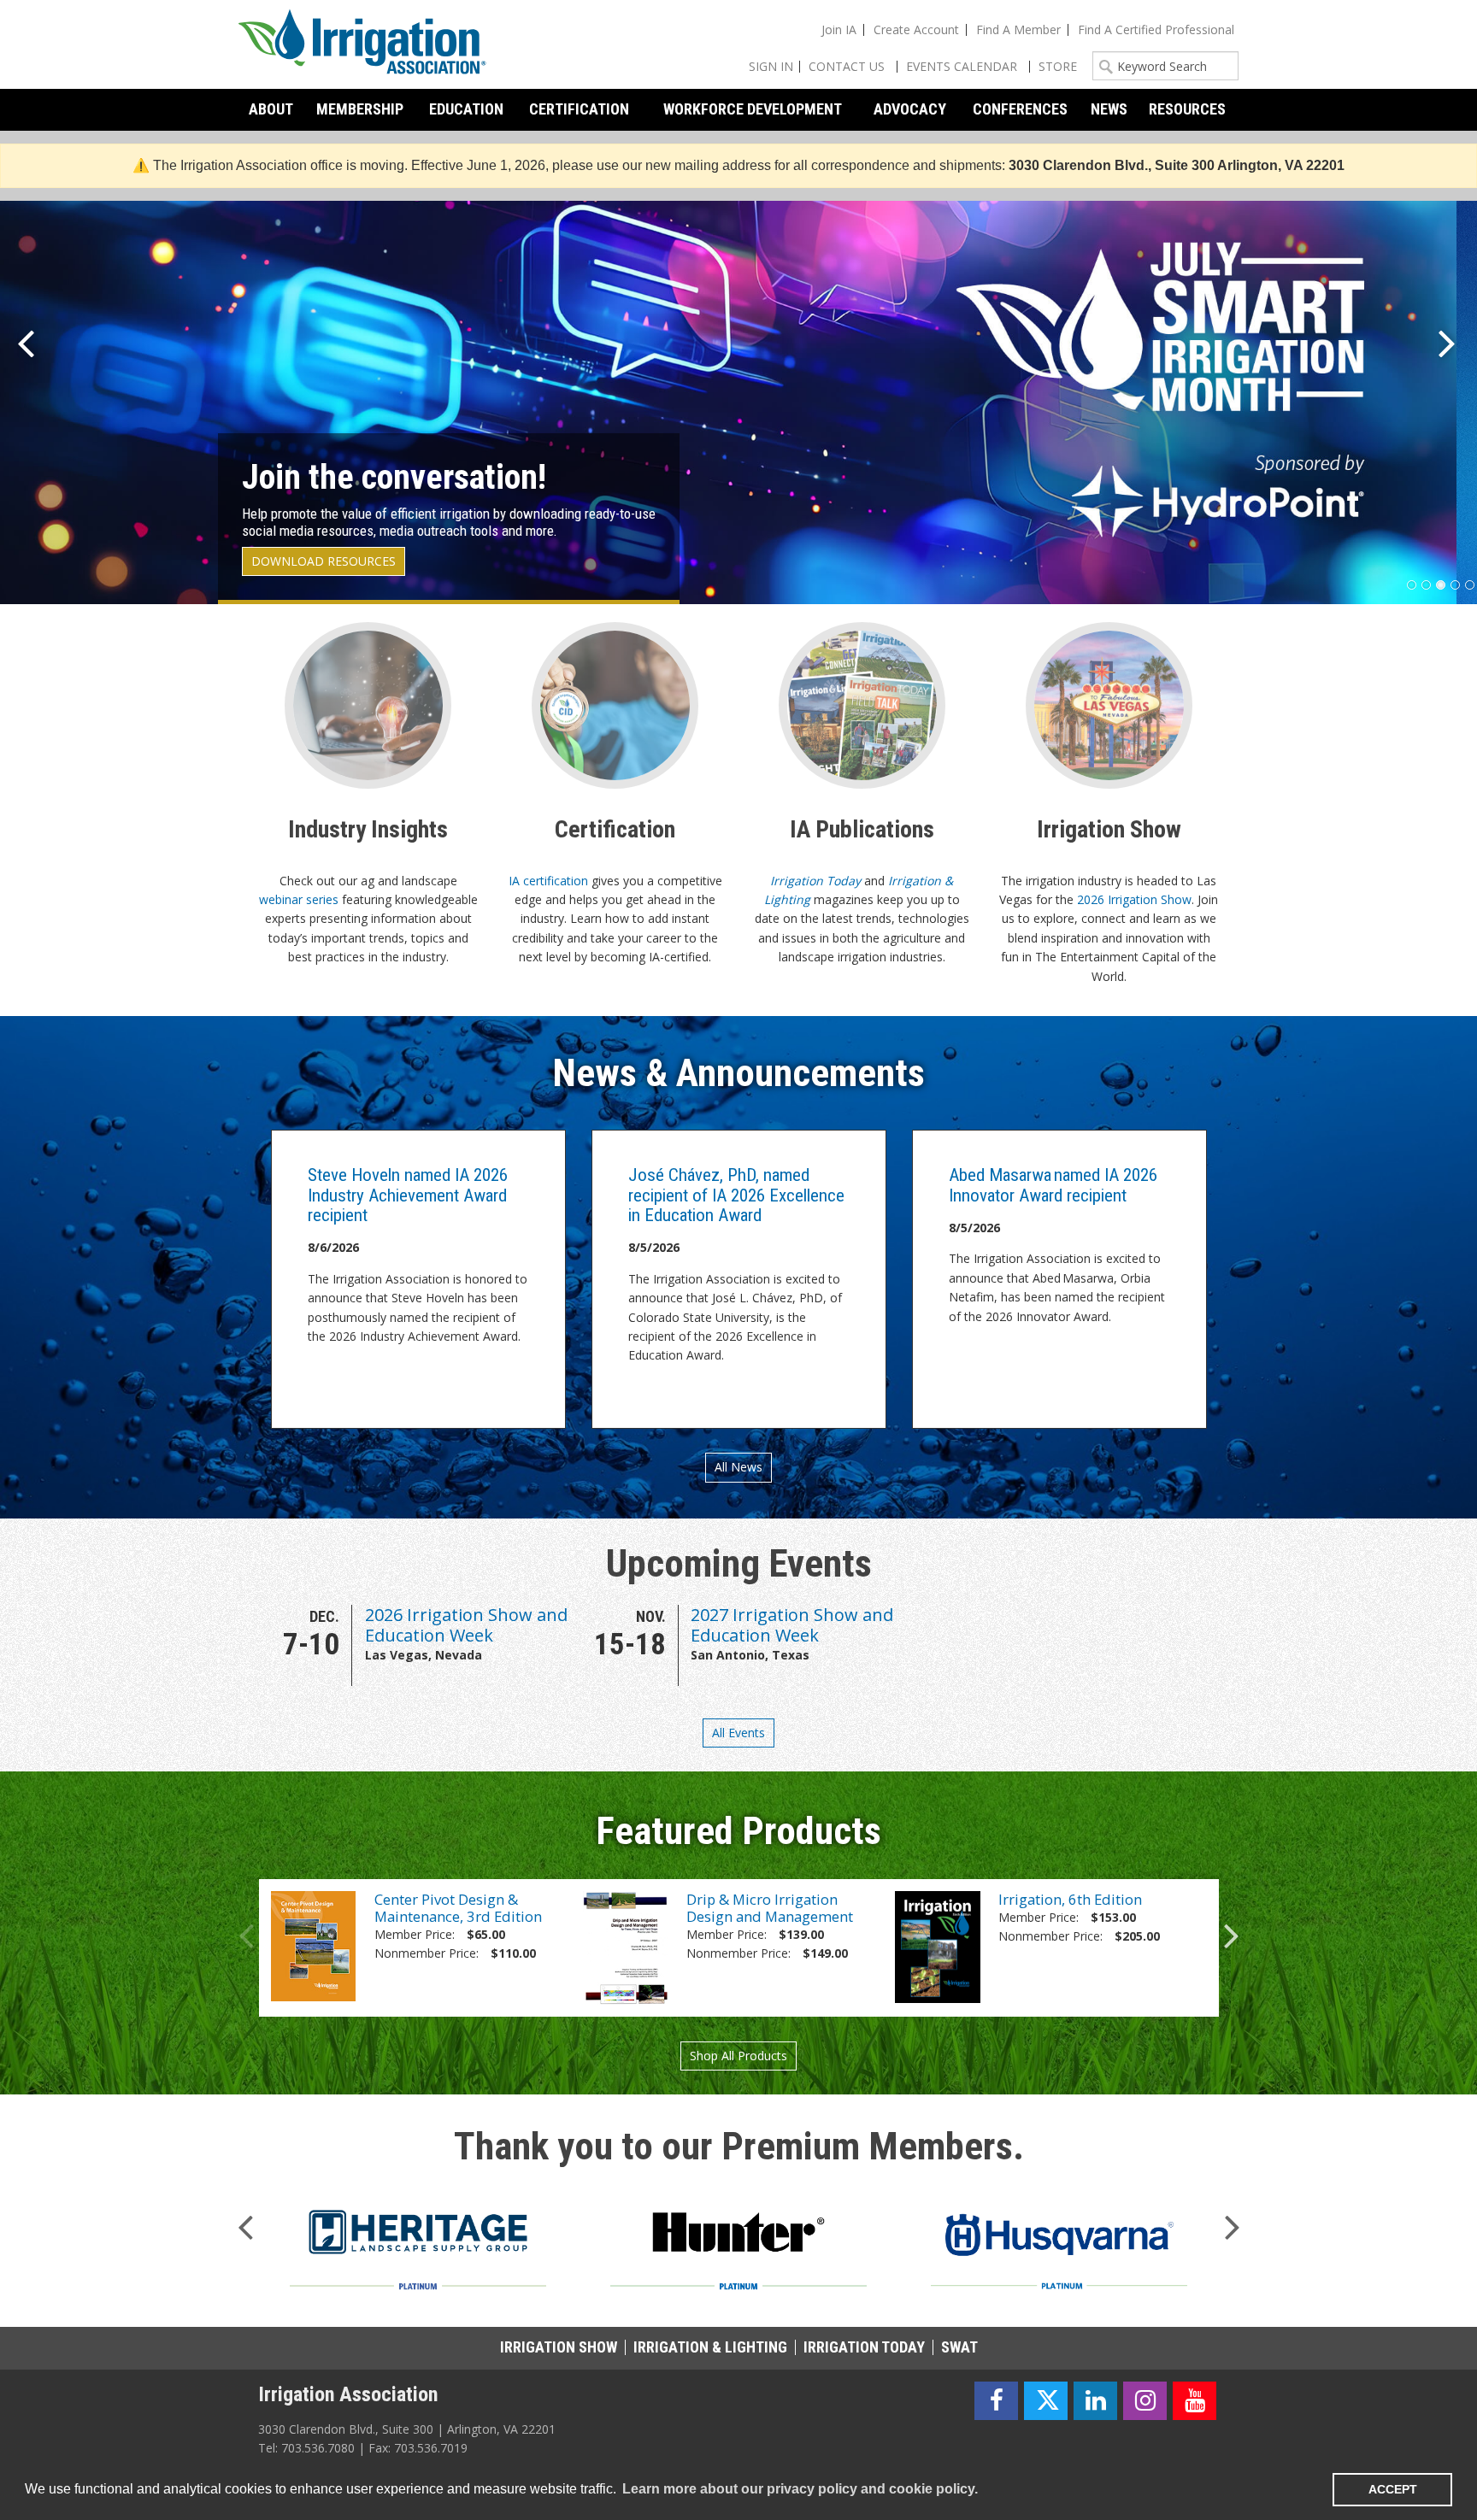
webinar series (299, 899)
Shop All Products (738, 2056)
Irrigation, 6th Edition (1070, 1899)
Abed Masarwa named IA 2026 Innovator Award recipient (1053, 1185)
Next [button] (1232, 1930)
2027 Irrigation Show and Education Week (792, 1625)
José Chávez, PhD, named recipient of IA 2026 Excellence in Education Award (736, 1195)
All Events (738, 1733)
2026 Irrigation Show (1134, 899)
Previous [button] (246, 1930)
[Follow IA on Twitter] (1046, 2401)
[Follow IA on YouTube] (1195, 2401)
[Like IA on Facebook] (996, 2401)
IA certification (548, 881)
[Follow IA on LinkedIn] (1095, 2401)
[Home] (362, 44)
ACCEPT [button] (1393, 2489)
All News (738, 1467)
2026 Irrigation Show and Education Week (466, 1625)
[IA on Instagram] (1145, 2401)
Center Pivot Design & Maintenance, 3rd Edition (458, 1908)
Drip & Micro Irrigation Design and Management (770, 1908)
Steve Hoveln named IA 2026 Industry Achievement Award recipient (408, 1195)
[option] (424, 1645)
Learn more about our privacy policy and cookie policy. (800, 2489)
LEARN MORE (310, 560)
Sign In (771, 66)
